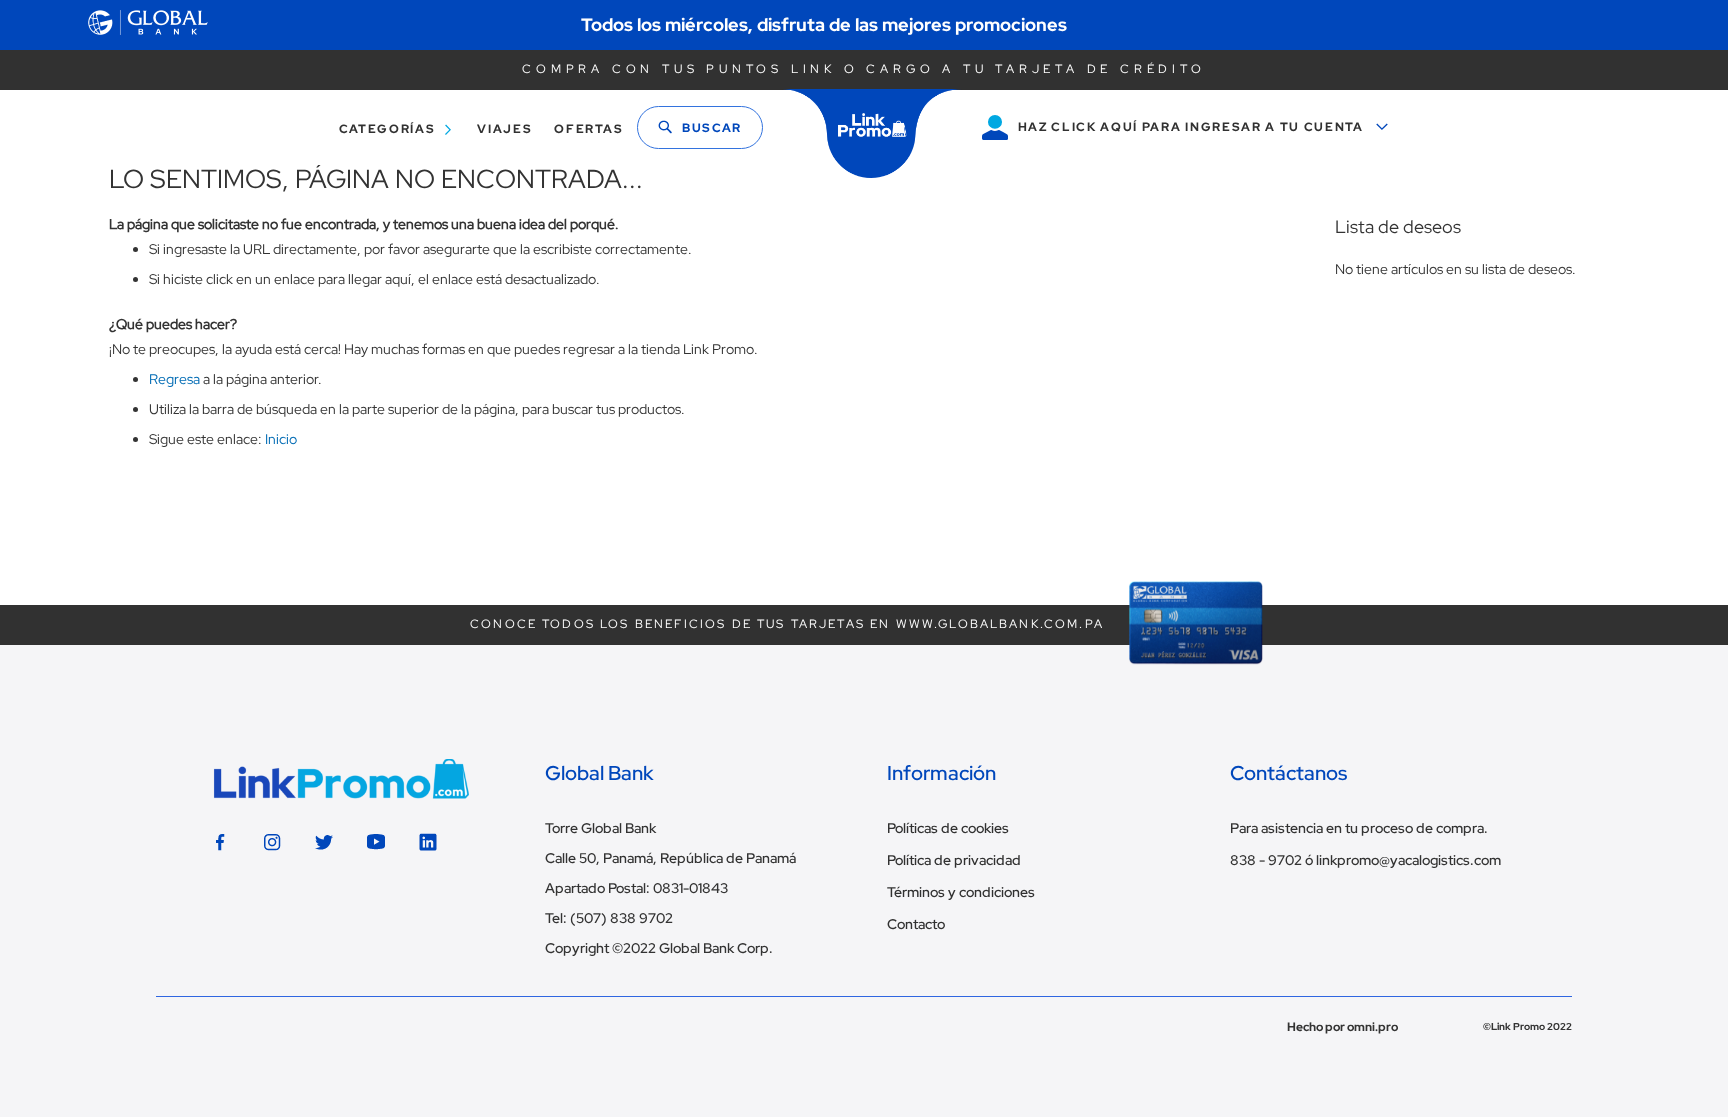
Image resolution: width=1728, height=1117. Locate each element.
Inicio (281, 439)
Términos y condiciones (961, 892)
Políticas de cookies (948, 828)
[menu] (475, 129)
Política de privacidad (954, 860)
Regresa (174, 379)
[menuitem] (391, 129)
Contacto (916, 924)
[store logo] (872, 133)
